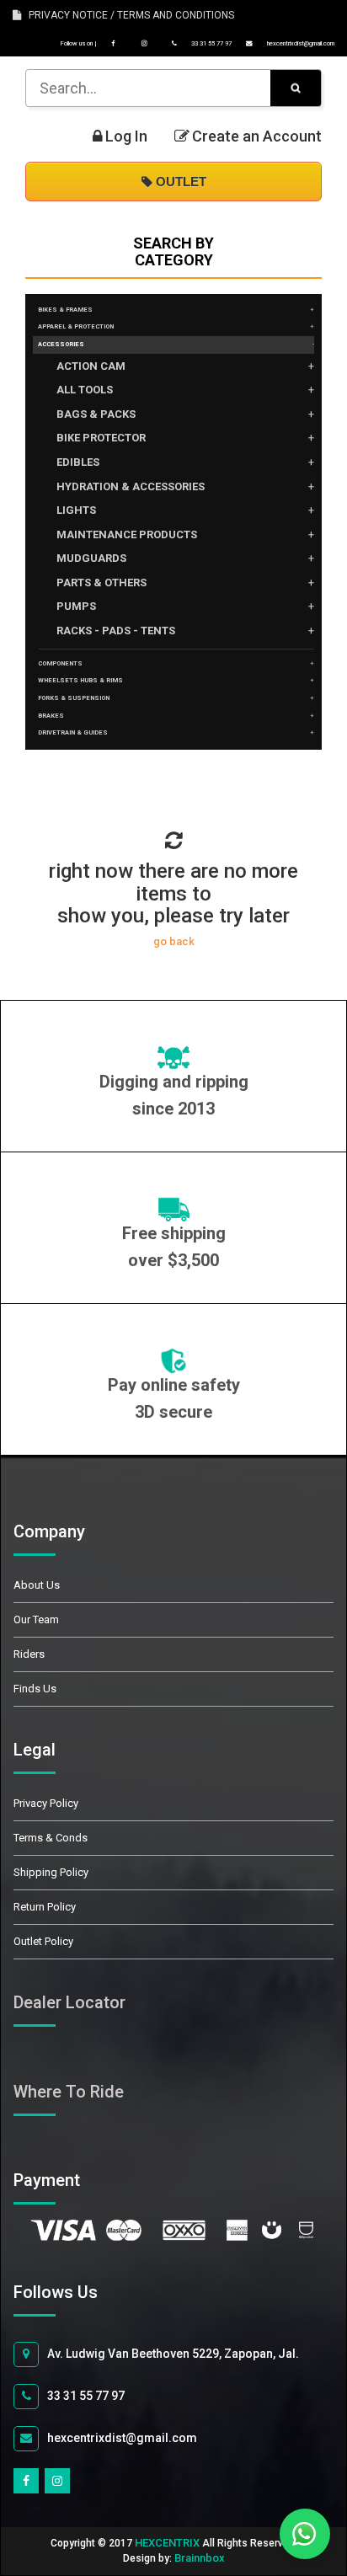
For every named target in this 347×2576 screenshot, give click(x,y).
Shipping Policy (51, 1872)
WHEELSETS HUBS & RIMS (80, 680)
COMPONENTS (60, 663)
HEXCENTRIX (167, 2543)
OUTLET (179, 182)
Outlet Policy (43, 1941)
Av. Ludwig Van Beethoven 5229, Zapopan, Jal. (173, 2354)
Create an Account (257, 136)
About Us (37, 1585)
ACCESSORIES (61, 344)
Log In (126, 136)
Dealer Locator (69, 2002)
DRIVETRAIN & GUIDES (73, 732)
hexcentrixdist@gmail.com (300, 43)
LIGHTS (76, 510)
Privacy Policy (46, 1803)
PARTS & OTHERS (101, 583)
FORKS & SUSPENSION (74, 698)
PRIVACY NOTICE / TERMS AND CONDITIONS (128, 15)
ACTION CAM (91, 366)
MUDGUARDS (91, 558)
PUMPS (76, 606)
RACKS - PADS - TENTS (116, 631)
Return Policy (45, 1907)
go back (174, 941)
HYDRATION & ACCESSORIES (131, 486)
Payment (66, 2180)
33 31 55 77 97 (211, 43)
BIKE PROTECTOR (101, 438)
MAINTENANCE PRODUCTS (127, 534)
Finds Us (35, 1689)
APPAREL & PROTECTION (76, 326)
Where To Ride (69, 2092)
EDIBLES (78, 462)
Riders (29, 1654)
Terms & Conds (51, 1838)
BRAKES (51, 716)
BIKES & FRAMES (65, 310)
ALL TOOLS (85, 390)
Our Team (36, 1619)
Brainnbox (200, 2558)
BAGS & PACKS (96, 414)
